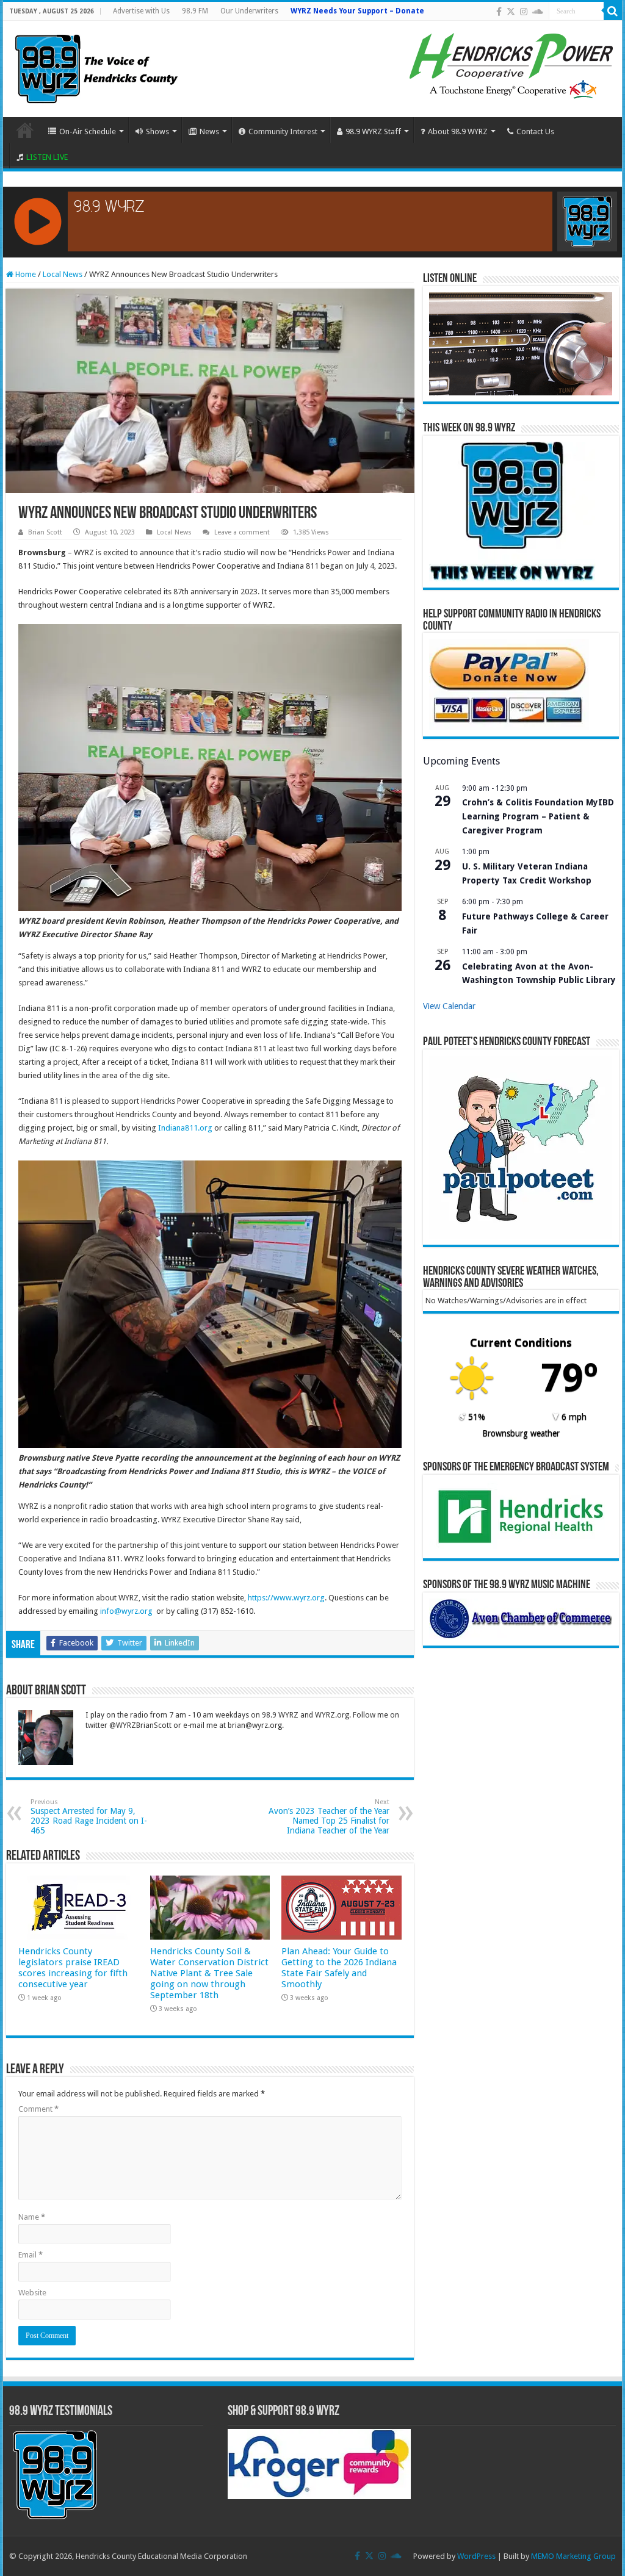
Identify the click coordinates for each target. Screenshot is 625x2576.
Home (25, 130)
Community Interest (283, 131)
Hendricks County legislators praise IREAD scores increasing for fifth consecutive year (73, 1968)
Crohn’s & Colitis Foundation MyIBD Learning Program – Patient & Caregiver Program (538, 816)
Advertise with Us (141, 11)
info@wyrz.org (126, 1611)
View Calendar (449, 1006)
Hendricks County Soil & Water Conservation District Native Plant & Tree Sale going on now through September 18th (209, 1973)
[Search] (613, 11)
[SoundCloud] (538, 12)
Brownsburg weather (521, 1433)
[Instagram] (524, 12)
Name (32, 2217)
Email (31, 2255)
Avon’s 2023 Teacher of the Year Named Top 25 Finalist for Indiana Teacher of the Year (329, 1817)
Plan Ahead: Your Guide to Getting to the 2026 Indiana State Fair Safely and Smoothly (339, 1968)
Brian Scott (45, 532)
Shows (157, 131)
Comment (38, 2109)
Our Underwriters (249, 11)
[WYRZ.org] (96, 67)
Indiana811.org (185, 1128)
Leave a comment (242, 532)
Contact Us (535, 131)
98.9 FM (195, 11)
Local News (63, 274)
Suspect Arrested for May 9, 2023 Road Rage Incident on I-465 (89, 1817)
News (209, 131)
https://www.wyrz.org (286, 1598)
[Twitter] (511, 12)
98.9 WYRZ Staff (373, 131)
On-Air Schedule (88, 131)
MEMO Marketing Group (573, 2556)
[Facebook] (499, 12)
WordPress (476, 2556)
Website (32, 2293)
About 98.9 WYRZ (458, 131)
